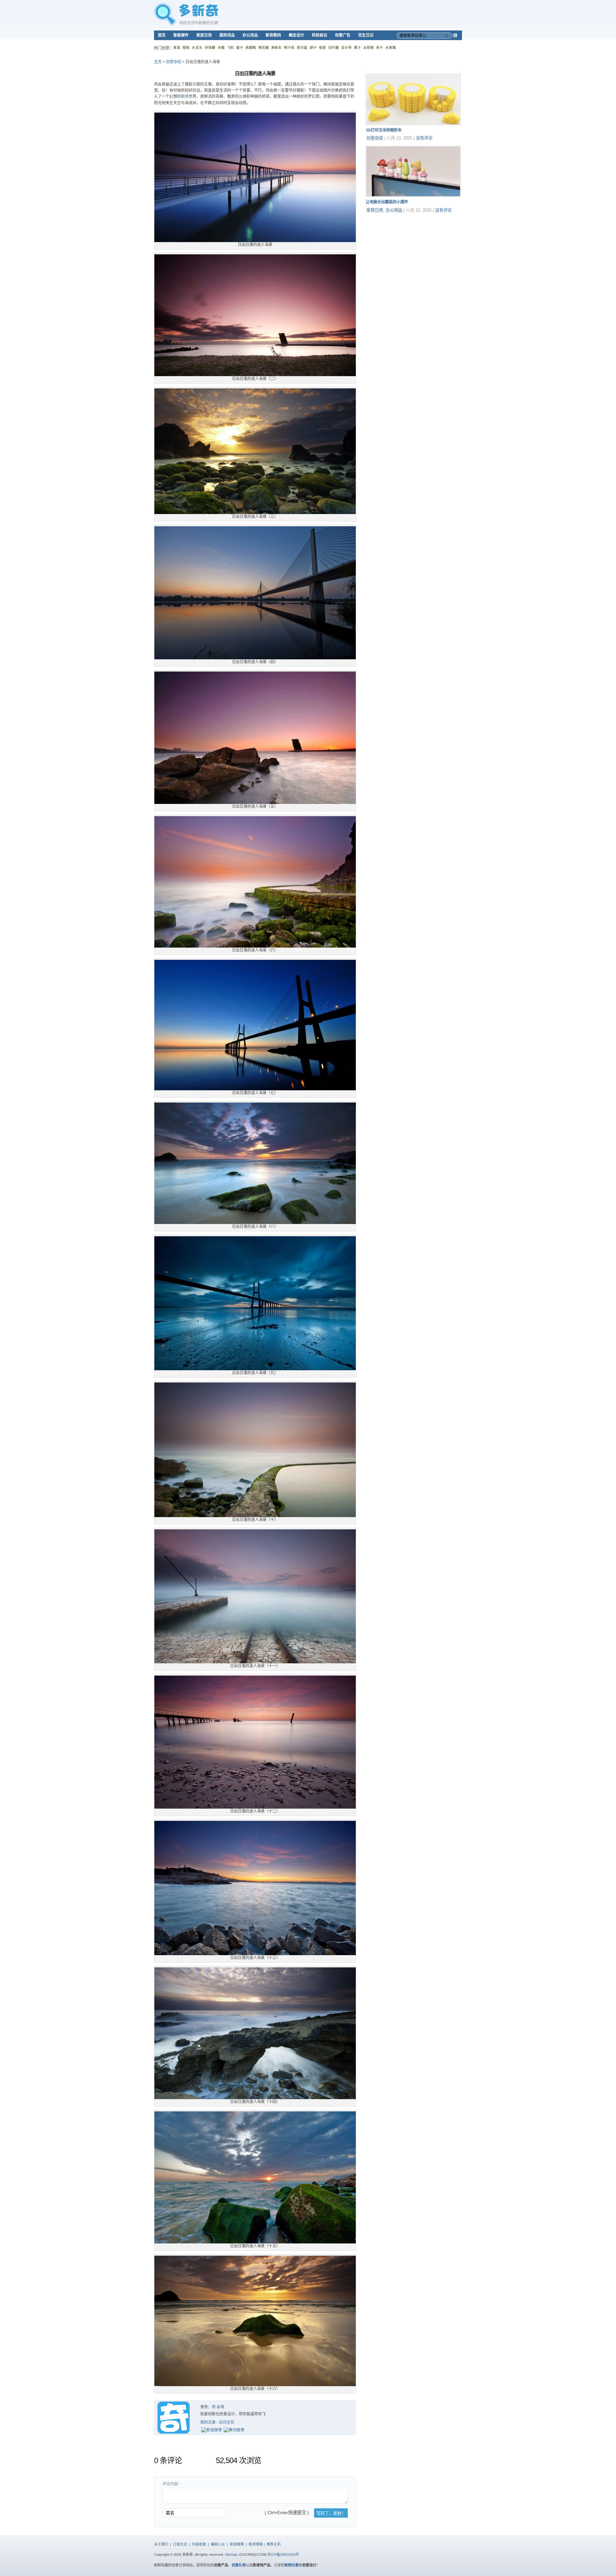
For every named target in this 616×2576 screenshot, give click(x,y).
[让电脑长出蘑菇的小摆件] (413, 196)
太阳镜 (368, 47)
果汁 (357, 47)
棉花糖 (264, 47)
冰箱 (221, 47)
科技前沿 (320, 35)
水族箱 (391, 47)
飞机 (230, 47)
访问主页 (227, 2422)
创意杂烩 (174, 62)
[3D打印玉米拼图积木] (413, 124)
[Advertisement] (414, 258)
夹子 (380, 47)
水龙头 (197, 47)
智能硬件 (181, 35)
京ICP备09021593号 (283, 2555)
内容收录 (199, 2544)
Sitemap (231, 2555)
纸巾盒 (302, 47)
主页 (158, 62)
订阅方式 (180, 2544)
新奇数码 (273, 35)
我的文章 (208, 2422)
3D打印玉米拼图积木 (384, 130)
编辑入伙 (218, 2544)
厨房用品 (227, 35)
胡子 (313, 47)
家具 (177, 47)
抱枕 (186, 47)
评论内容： (172, 2484)
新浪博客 (256, 2544)
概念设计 (296, 35)
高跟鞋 (251, 47)
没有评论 (424, 138)
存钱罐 (210, 47)
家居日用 (204, 35)
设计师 (346, 47)
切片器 (334, 47)
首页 (162, 35)
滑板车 (276, 47)
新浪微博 (237, 2544)
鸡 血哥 (218, 2407)
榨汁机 (289, 47)
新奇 (185, 97)
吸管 (322, 47)
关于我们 (161, 2544)
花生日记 (366, 35)
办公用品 (250, 35)
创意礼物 (239, 2565)
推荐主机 (274, 2544)
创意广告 (343, 35)
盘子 (240, 47)
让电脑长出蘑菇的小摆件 (387, 202)
